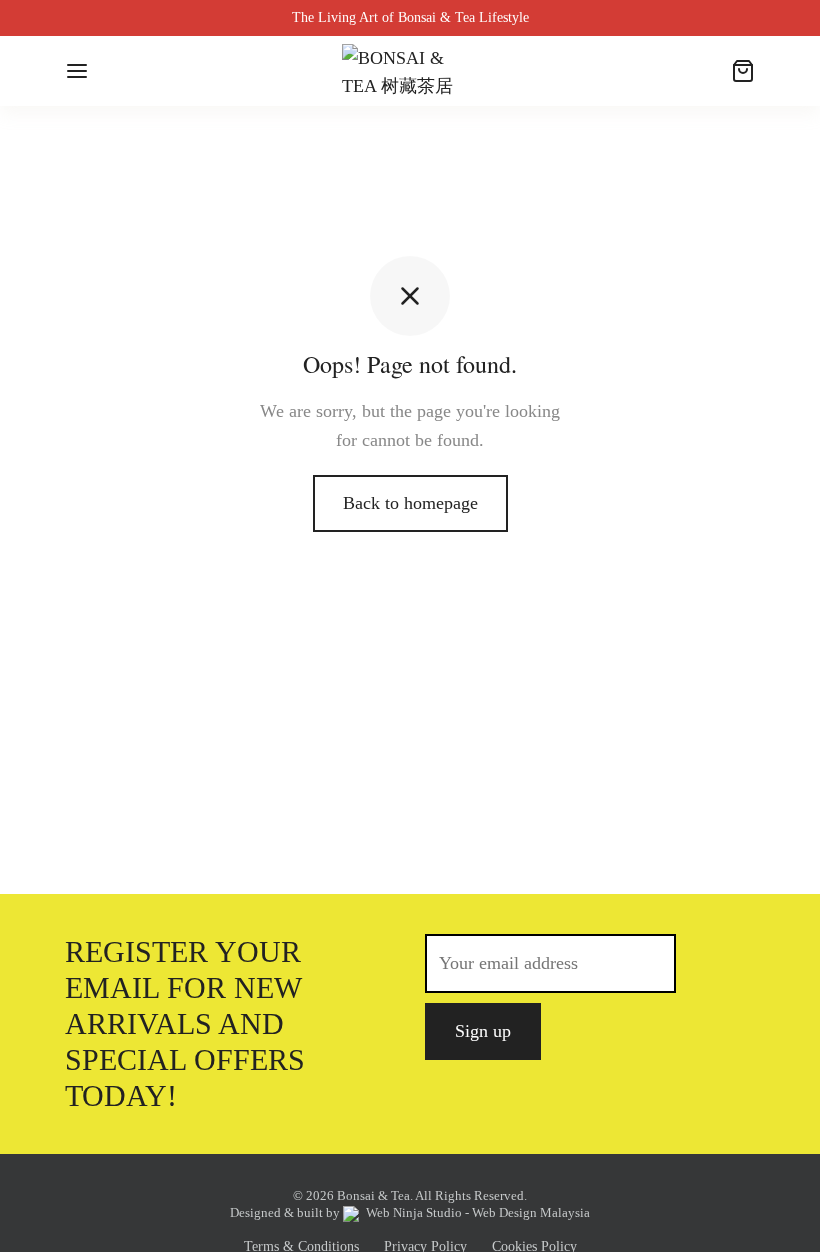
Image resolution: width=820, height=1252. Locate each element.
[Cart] (743, 71)
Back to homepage (410, 503)
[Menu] (77, 71)
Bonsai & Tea (373, 1195)
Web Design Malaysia (531, 1212)
